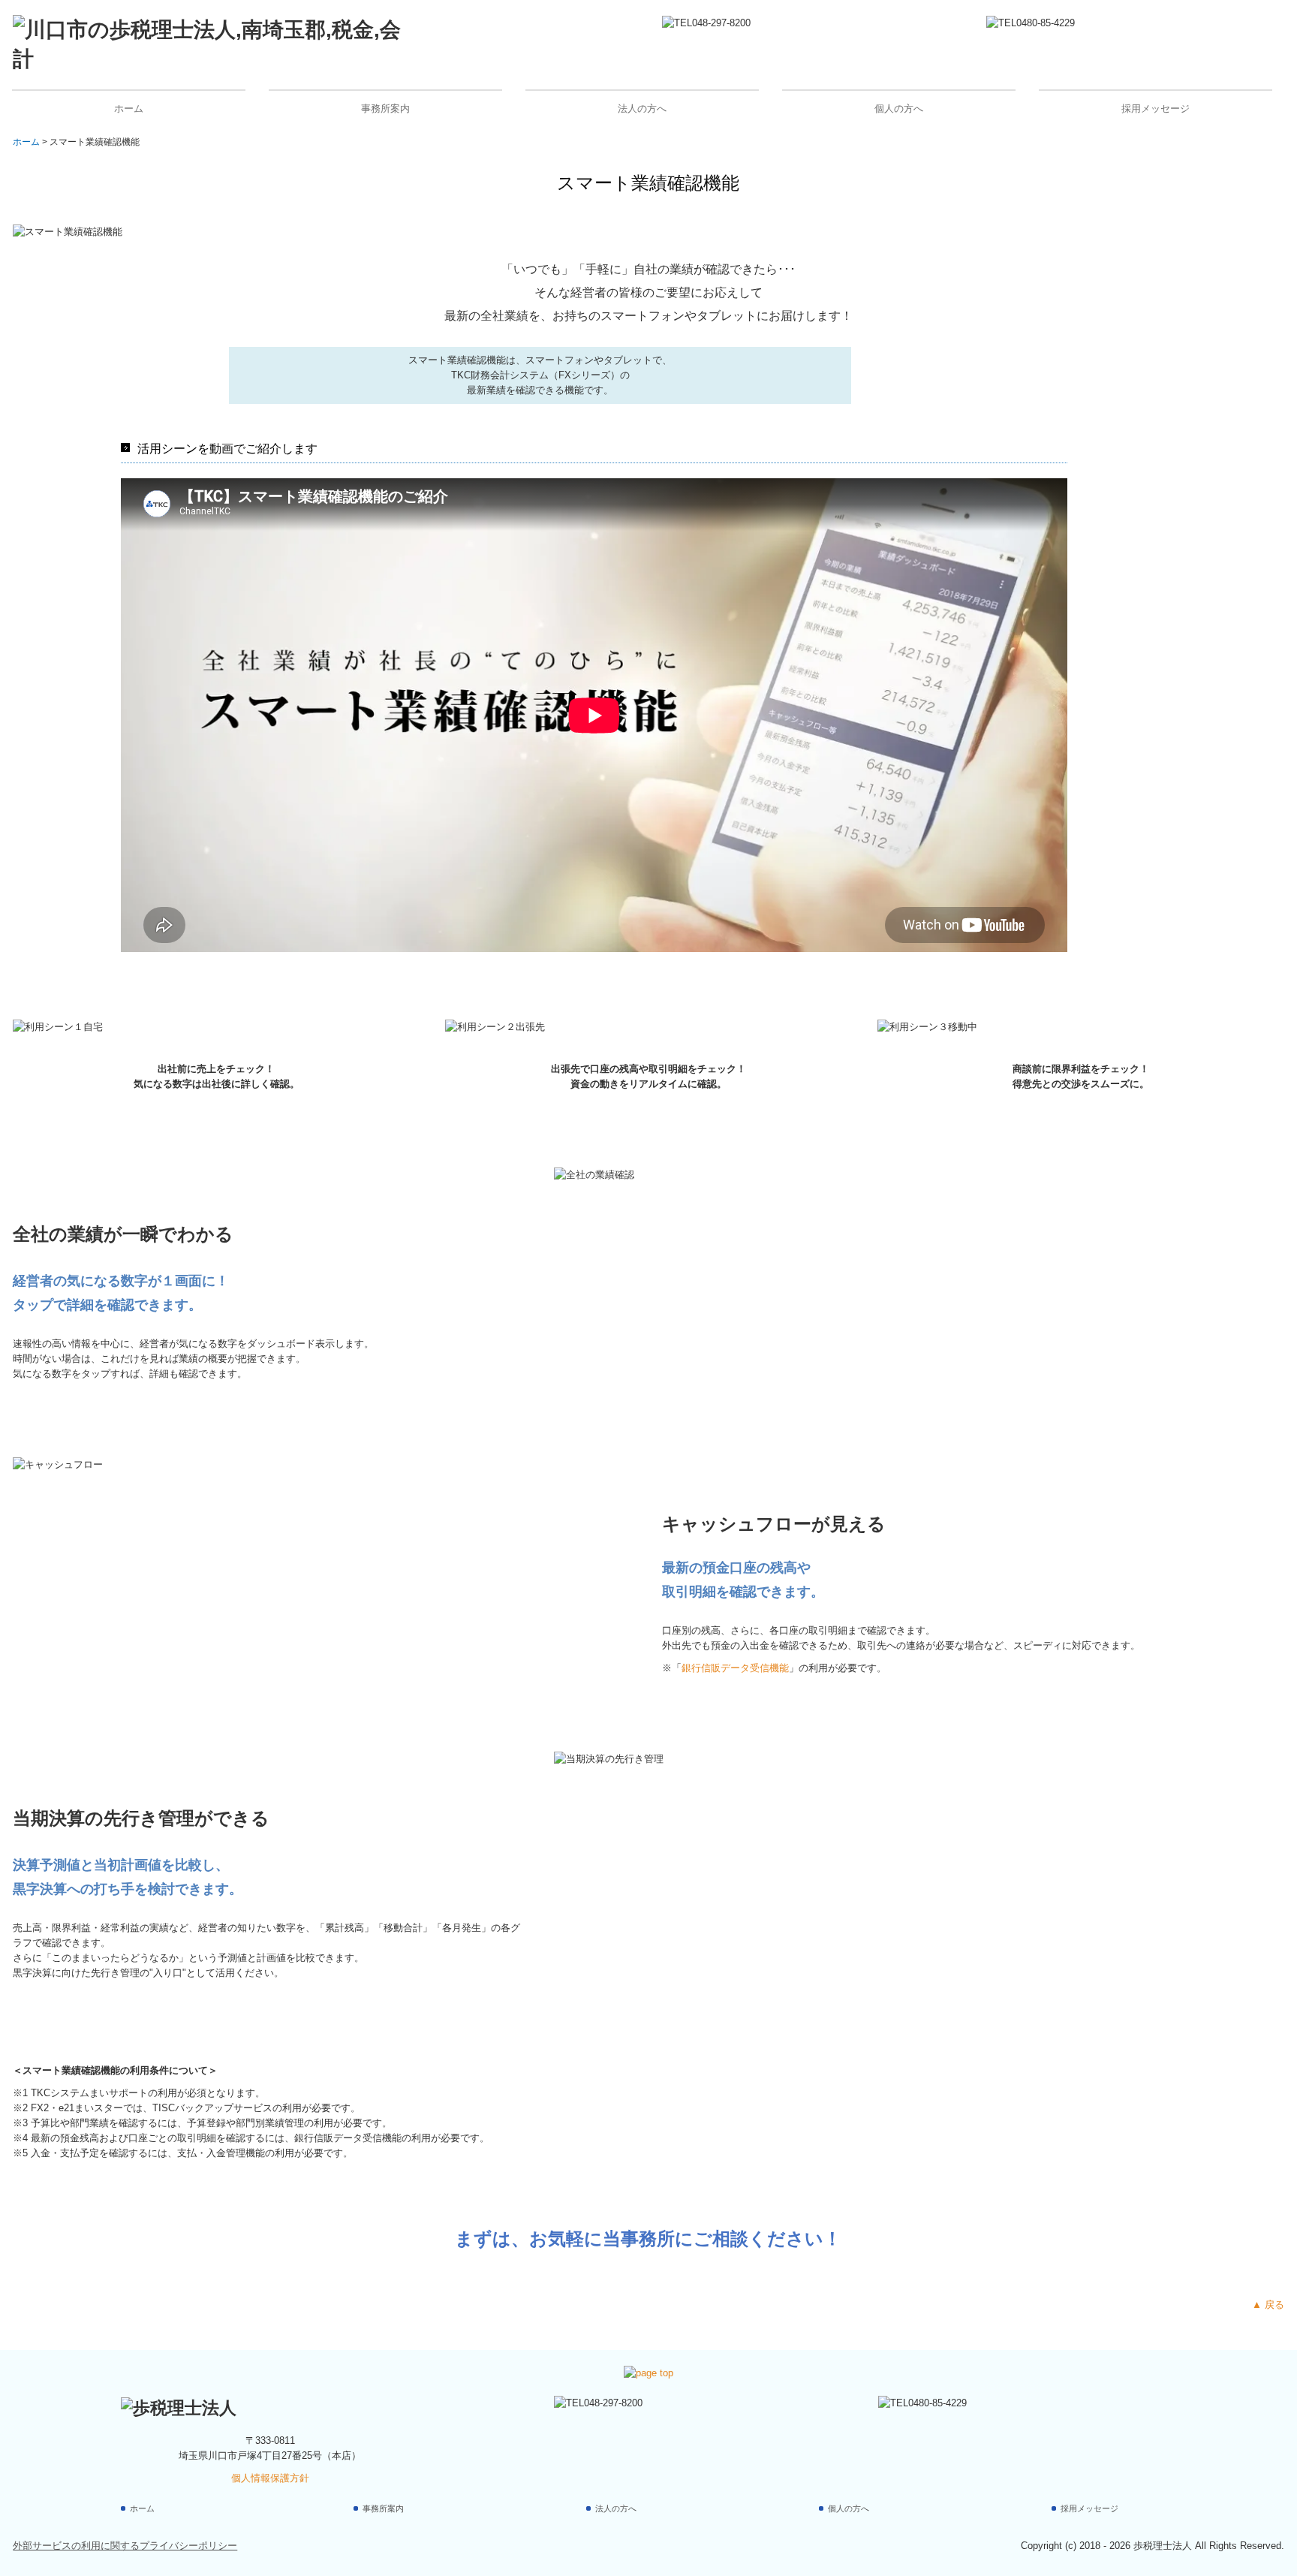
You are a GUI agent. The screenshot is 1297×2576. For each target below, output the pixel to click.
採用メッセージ (1156, 108)
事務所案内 (385, 108)
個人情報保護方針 (270, 2478)
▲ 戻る (1268, 2305)
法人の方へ (642, 108)
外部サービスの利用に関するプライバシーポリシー (125, 2546)
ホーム (129, 108)
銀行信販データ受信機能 (735, 1668)
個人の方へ (899, 108)
